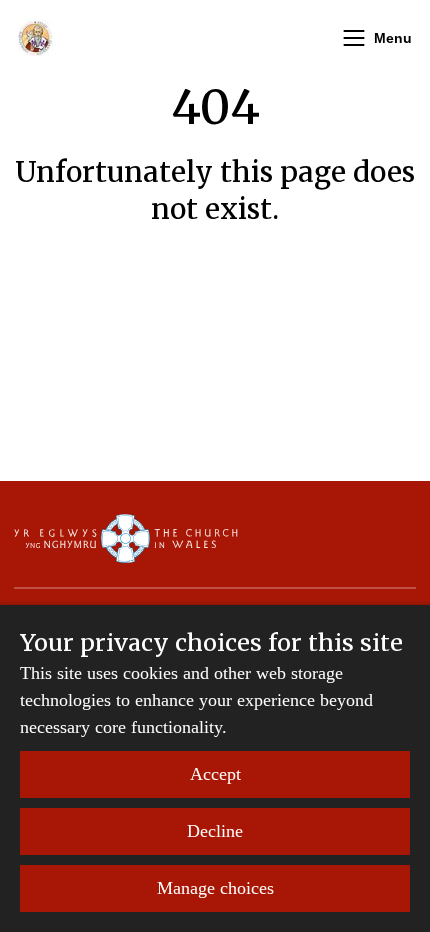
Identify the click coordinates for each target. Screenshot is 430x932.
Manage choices (215, 888)
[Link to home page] (35, 38)
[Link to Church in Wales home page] (126, 538)
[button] (354, 38)
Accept (215, 774)
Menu (393, 38)
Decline (215, 831)
